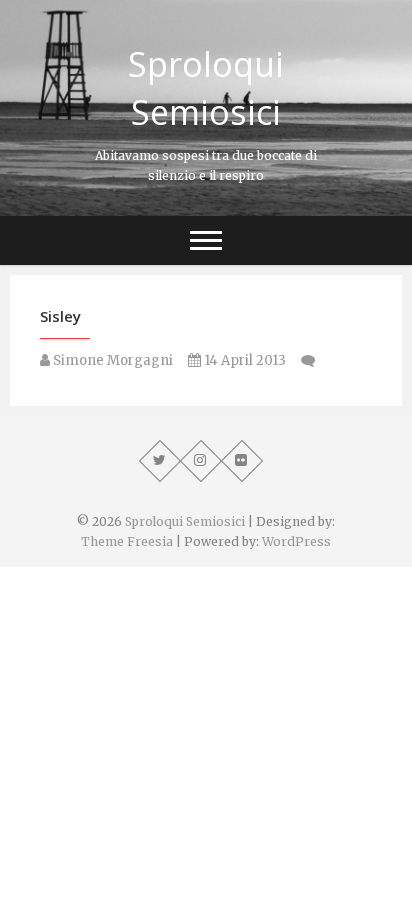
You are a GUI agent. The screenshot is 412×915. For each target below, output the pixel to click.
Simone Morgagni (111, 360)
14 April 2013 (243, 360)
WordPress (296, 541)
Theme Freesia (127, 541)
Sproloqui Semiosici (206, 88)
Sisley (60, 316)
